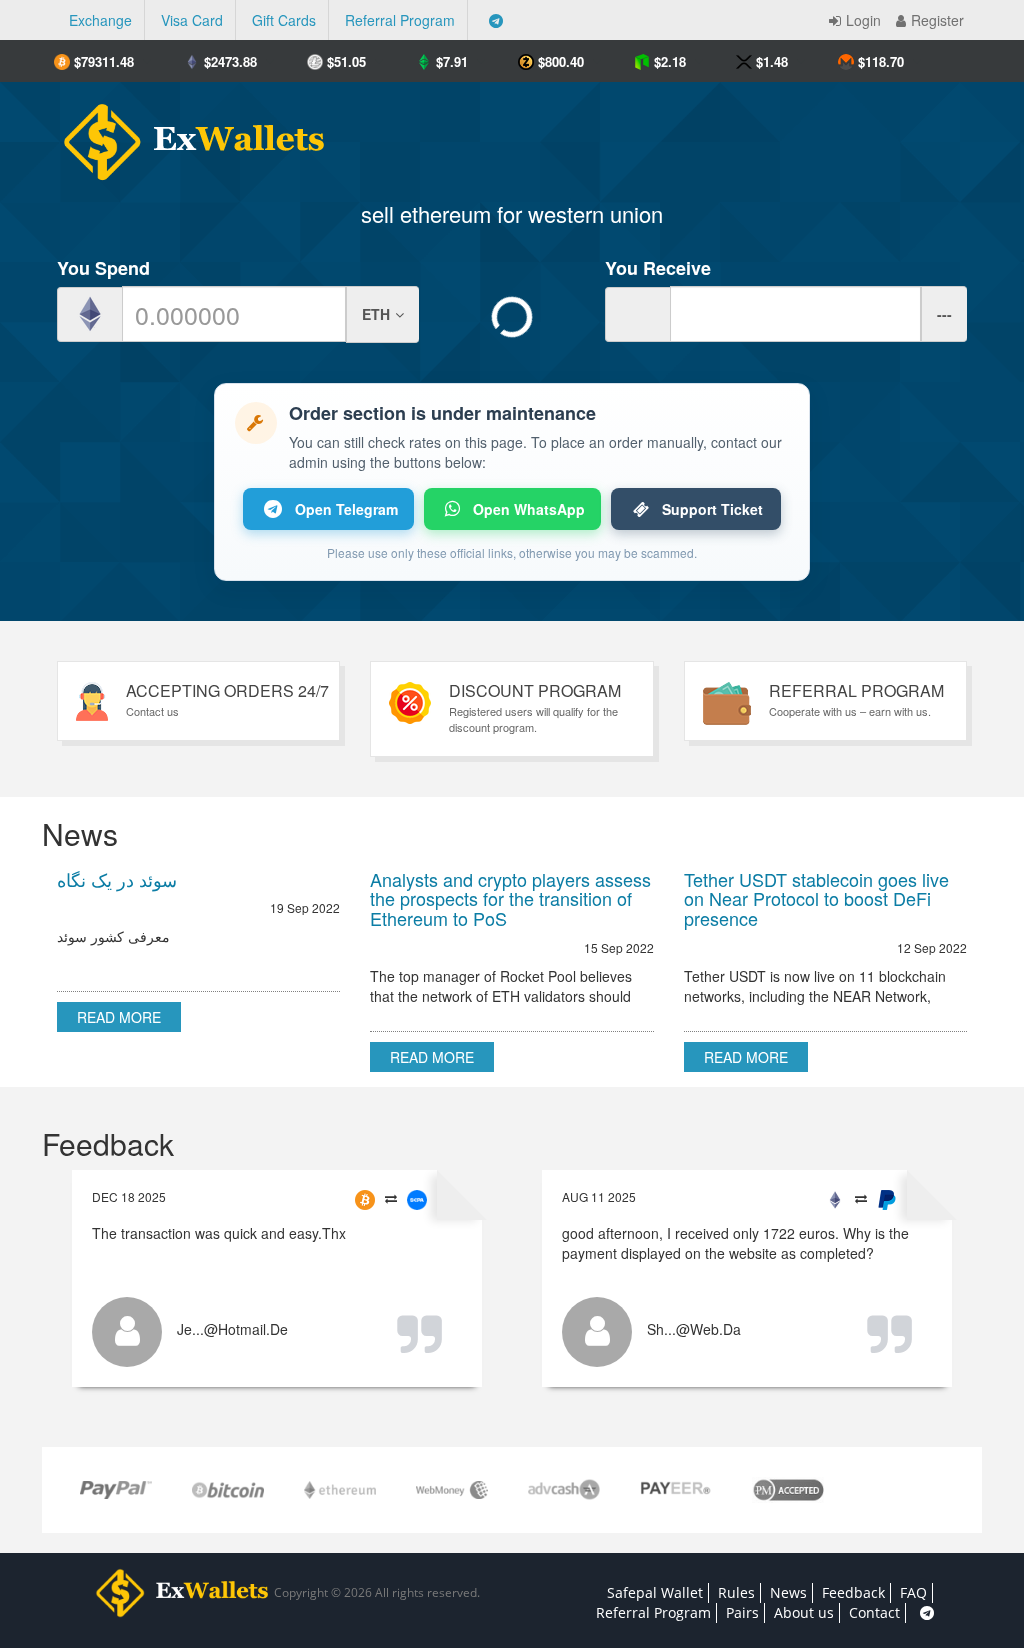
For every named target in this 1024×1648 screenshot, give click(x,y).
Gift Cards (284, 20)
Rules (736, 1592)
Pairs (742, 1612)
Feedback (853, 1592)
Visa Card (192, 20)
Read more (119, 1017)
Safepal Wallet (655, 1592)
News (788, 1592)
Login (863, 20)
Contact (874, 1612)
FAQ (913, 1592)
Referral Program (400, 20)
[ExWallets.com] (184, 134)
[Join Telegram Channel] (496, 20)
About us (804, 1612)
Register (937, 20)
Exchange (100, 20)
